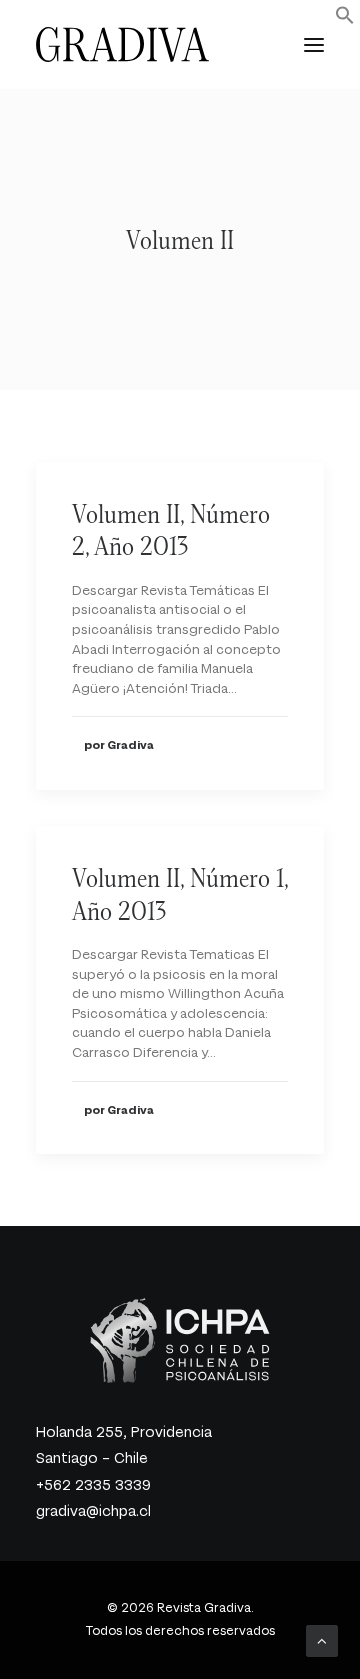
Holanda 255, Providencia (124, 1432)
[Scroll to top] (322, 1638)
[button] (345, 20)
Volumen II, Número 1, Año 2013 (180, 894)
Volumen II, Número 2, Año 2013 (171, 530)
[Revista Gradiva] (122, 44)
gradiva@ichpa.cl (93, 1511)
